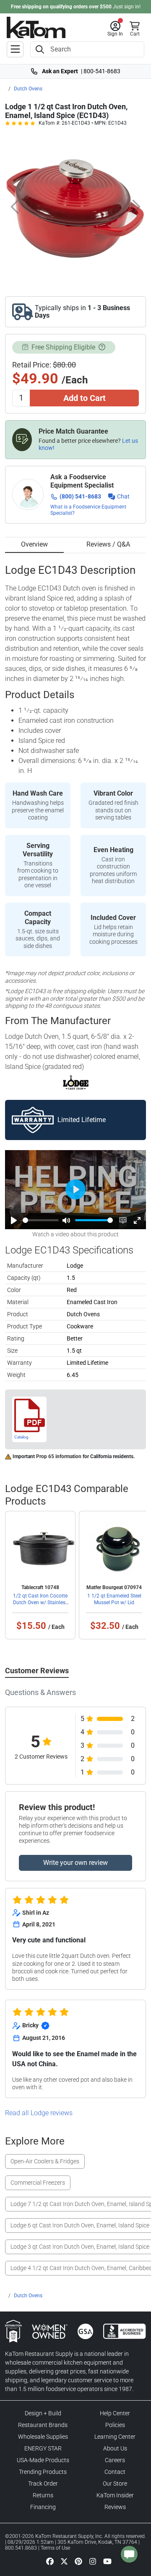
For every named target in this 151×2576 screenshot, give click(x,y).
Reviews (115, 2507)
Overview (34, 544)
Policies (115, 2425)
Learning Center (115, 2437)
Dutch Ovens (28, 89)
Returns (43, 2495)
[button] (115, 29)
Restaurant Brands (43, 2425)
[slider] (41, 1220)
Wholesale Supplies (43, 2437)
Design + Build (43, 2413)
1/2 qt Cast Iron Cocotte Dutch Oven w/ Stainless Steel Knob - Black (40, 1603)
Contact (115, 2472)
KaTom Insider (115, 2495)
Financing (43, 2507)
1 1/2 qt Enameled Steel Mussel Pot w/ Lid (114, 1599)
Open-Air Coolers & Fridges (45, 2161)
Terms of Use (55, 2548)
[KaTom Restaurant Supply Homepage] (36, 27)
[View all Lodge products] (76, 1082)
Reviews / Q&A (108, 544)
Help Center (115, 2413)
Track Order (43, 2484)
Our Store (115, 2484)
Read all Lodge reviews (39, 2113)
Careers (115, 2460)
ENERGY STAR (43, 2448)
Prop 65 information (59, 1456)
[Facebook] (50, 2561)
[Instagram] (93, 2561)
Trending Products (43, 2472)
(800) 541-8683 (80, 496)
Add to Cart (85, 398)
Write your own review (75, 1863)
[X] (64, 2561)
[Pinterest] (78, 2561)
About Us (115, 2448)
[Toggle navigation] (15, 49)
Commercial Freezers (38, 2183)
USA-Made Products (43, 2460)
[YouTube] (107, 2561)
